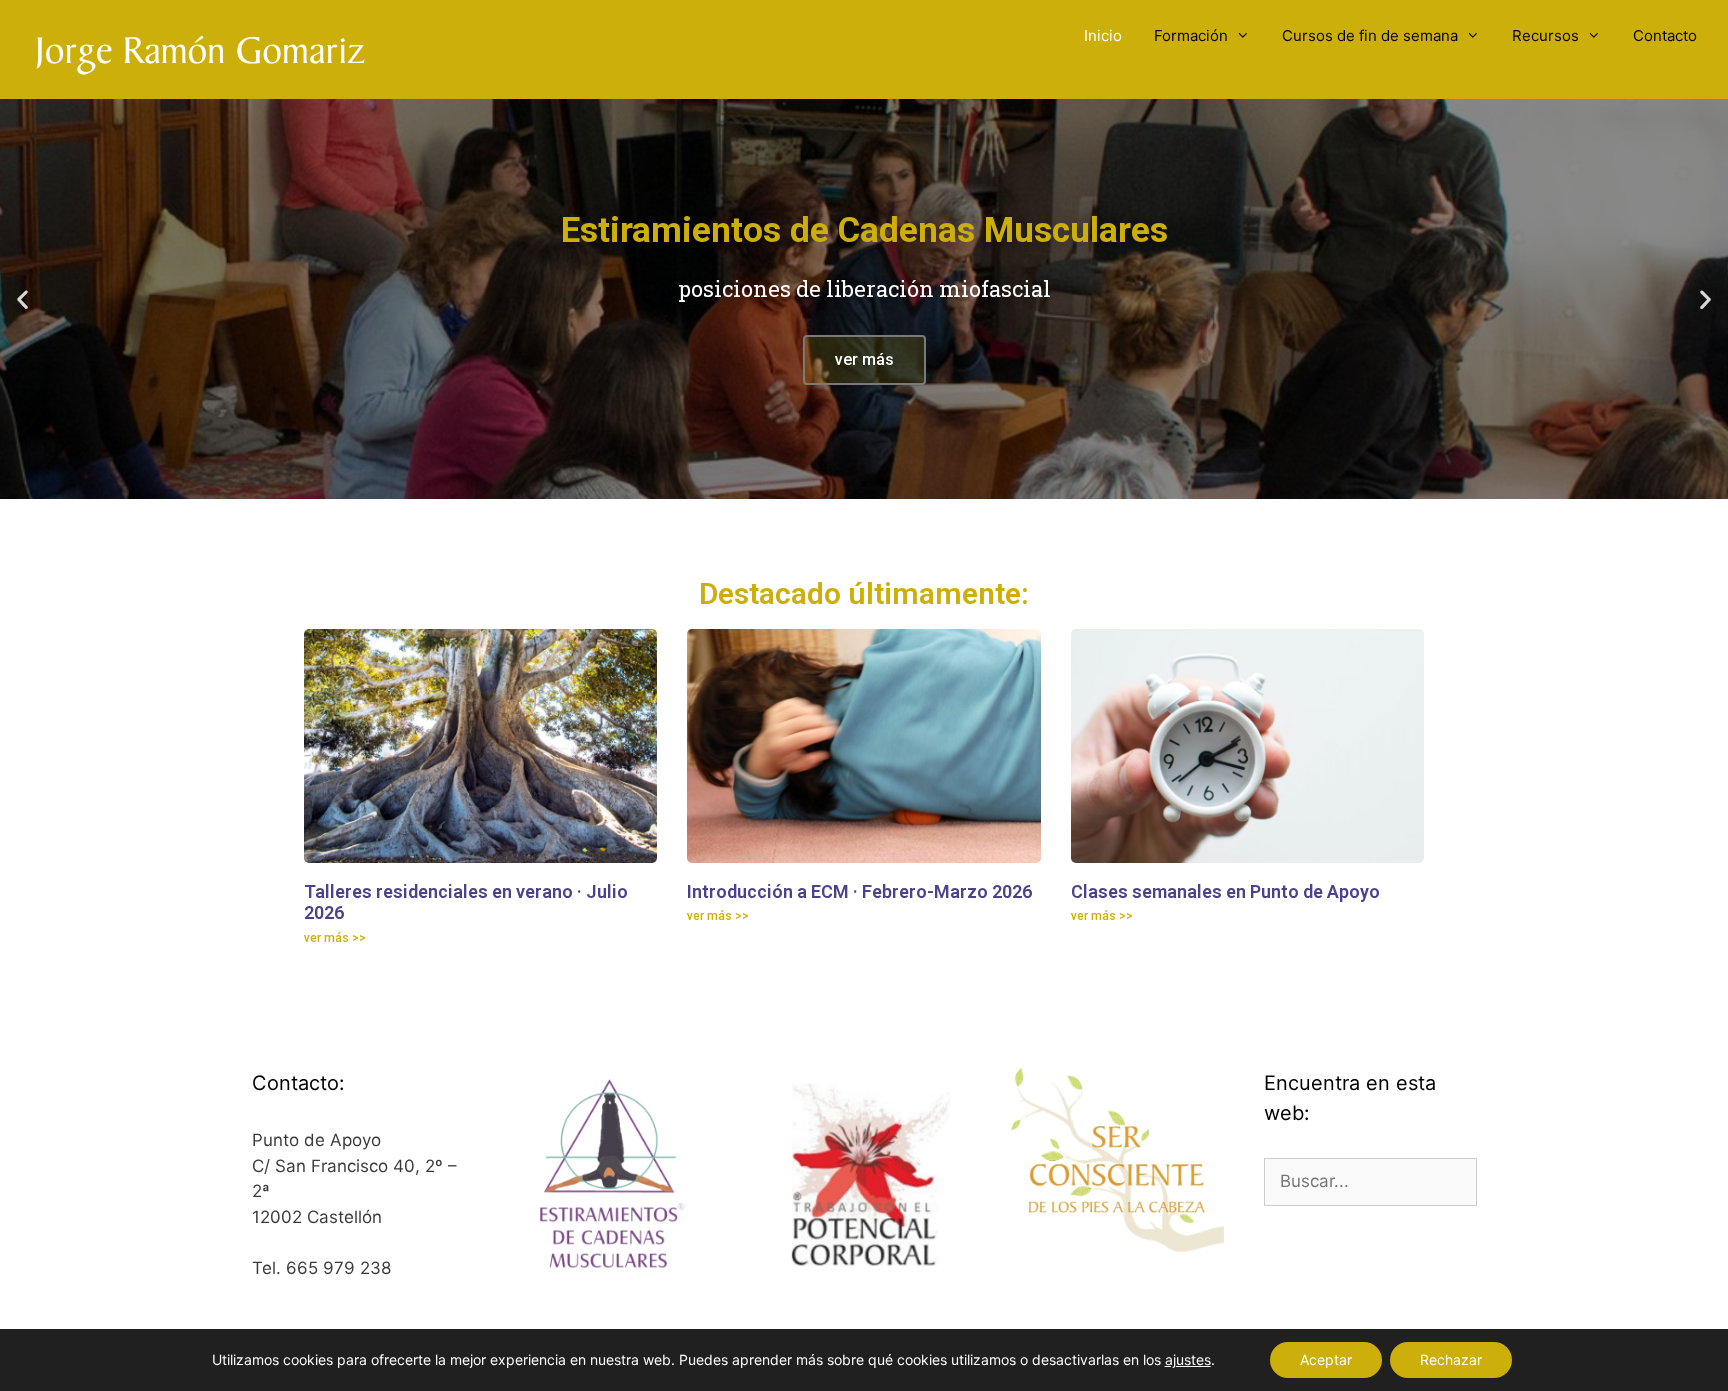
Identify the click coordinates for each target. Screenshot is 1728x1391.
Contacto (1665, 35)
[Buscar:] (1370, 1181)
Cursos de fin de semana (1370, 35)
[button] (22, 299)
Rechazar (1451, 1359)
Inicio (1103, 35)
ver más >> (335, 938)
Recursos (1545, 35)
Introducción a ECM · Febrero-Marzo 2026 (859, 891)
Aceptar (1326, 1359)
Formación (1191, 35)
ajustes (1188, 1359)
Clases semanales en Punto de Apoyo (1225, 891)
